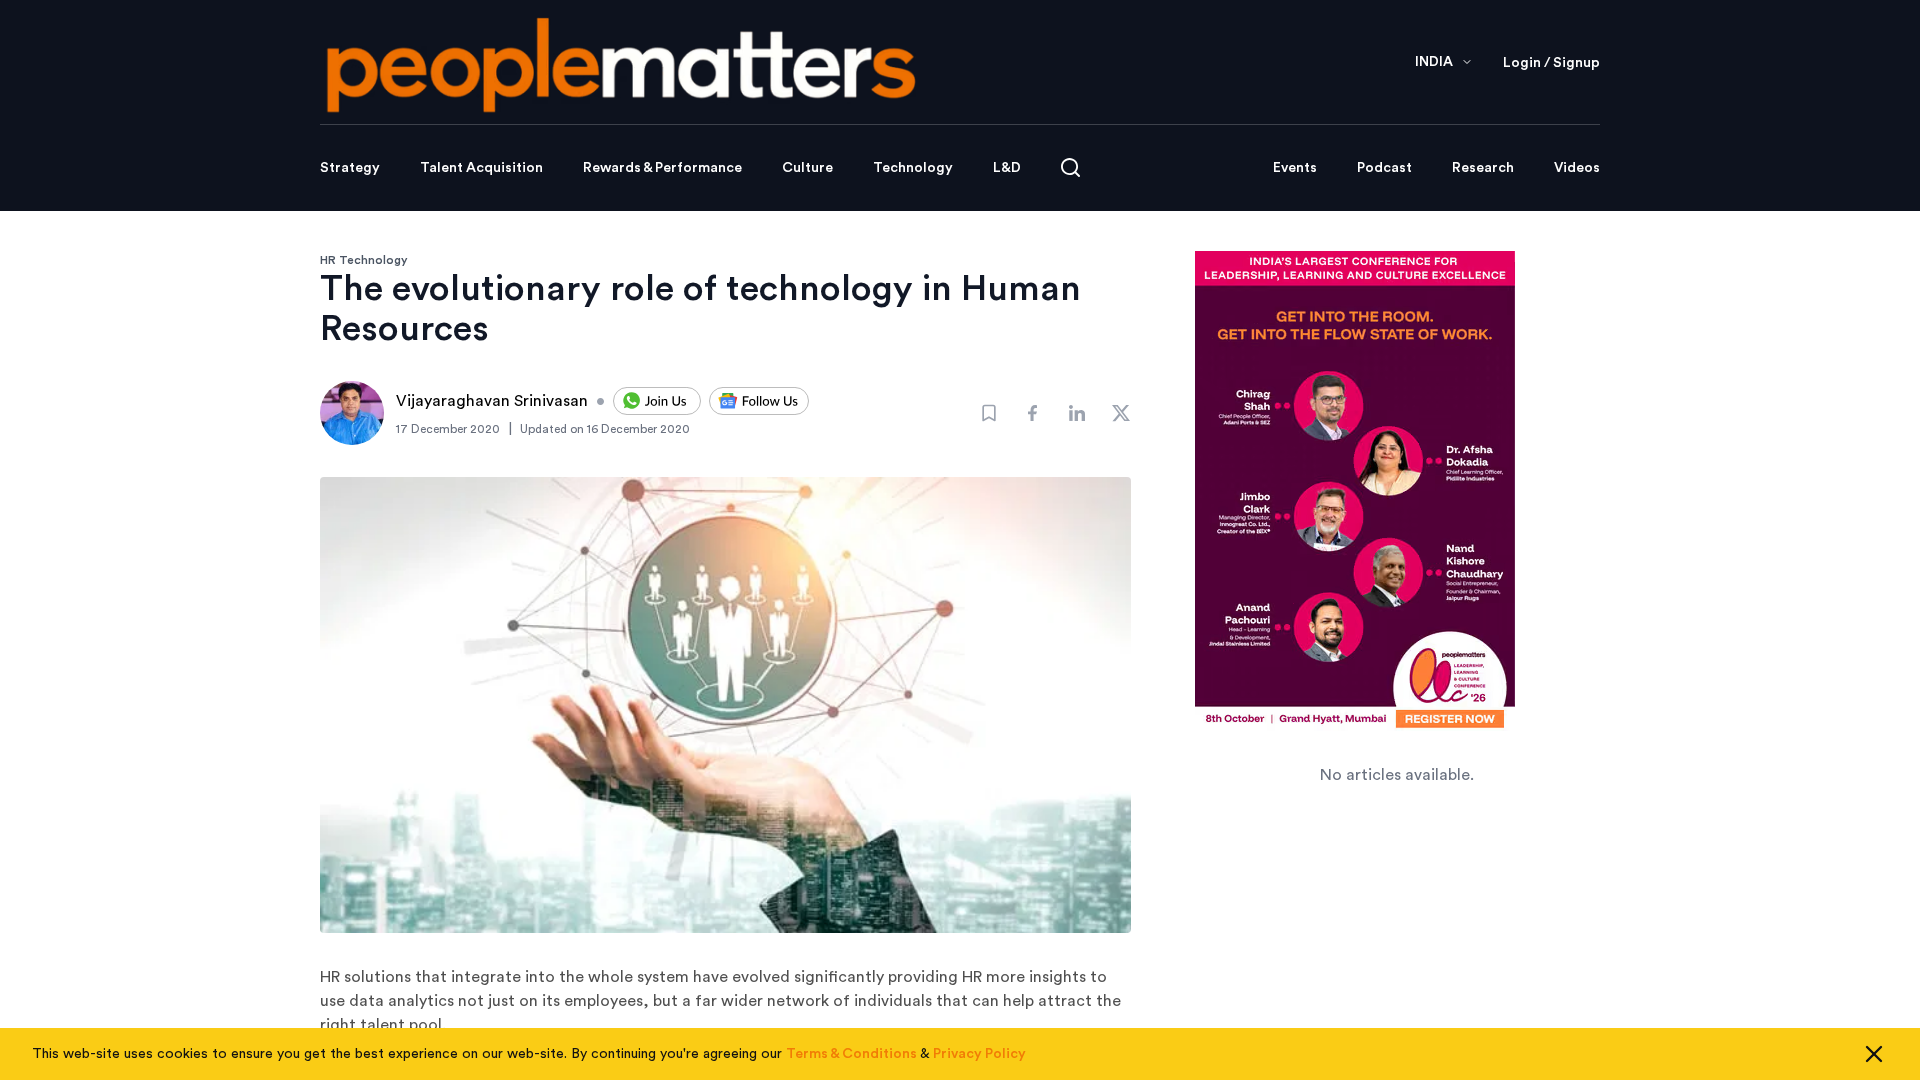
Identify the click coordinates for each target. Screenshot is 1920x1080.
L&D (1007, 168)
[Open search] (1070, 167)
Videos (1577, 168)
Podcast (1384, 168)
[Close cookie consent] (1874, 1054)
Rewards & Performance (662, 168)
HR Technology (364, 260)
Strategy (350, 168)
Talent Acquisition (481, 168)
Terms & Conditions (851, 1054)
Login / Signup (1551, 63)
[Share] (1033, 413)
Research (1483, 168)
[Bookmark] (989, 413)
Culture (807, 168)
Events (1295, 168)
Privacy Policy (979, 1054)
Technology (913, 168)
